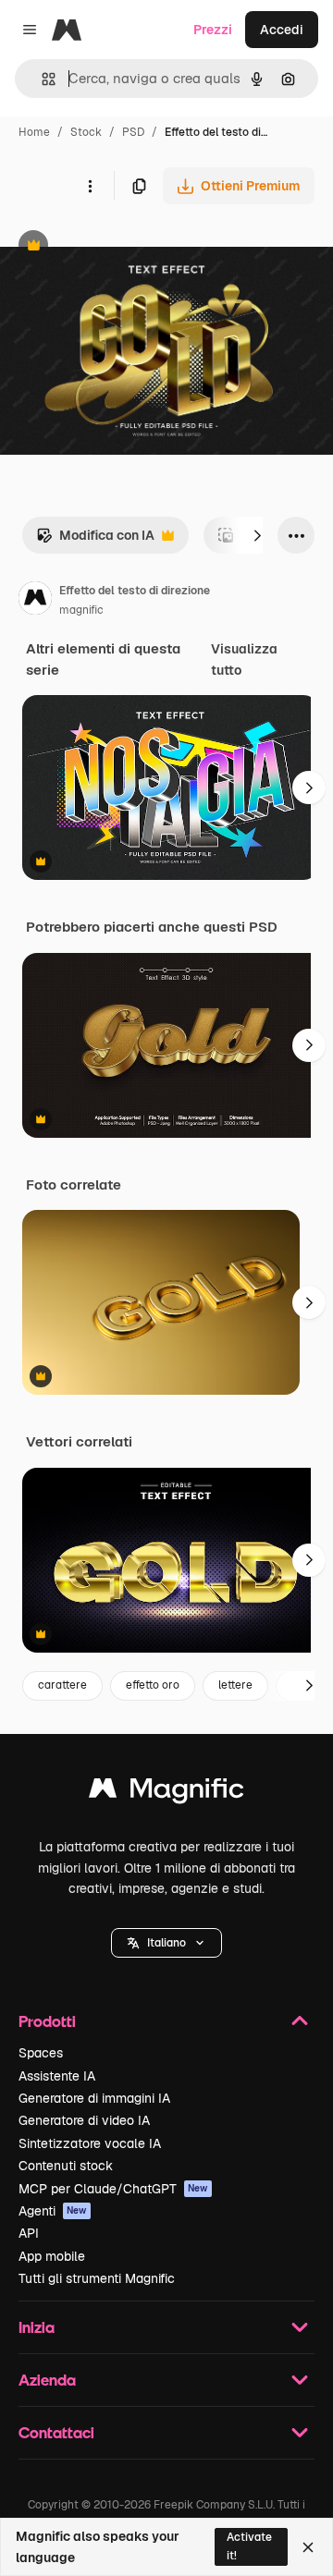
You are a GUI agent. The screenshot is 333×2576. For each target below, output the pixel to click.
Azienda (47, 2380)
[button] (166, 1943)
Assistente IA (57, 2076)
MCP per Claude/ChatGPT (113, 2189)
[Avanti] (257, 535)
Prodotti (47, 2021)
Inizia (37, 2327)
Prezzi (213, 30)
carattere (62, 1685)
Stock (86, 132)
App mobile (52, 2256)
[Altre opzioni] (90, 186)
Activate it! (249, 2546)
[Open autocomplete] (41, 79)
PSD (133, 132)
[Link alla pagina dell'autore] (35, 601)
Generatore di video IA (84, 2120)
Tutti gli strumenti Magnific (97, 2278)
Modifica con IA (95, 540)
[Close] (308, 2547)
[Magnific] (166, 1793)
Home (34, 132)
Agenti (53, 2211)
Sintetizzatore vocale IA (90, 2143)
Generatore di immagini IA (94, 2098)
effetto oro (153, 1685)
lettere (235, 1685)
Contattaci (56, 2432)
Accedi (282, 30)
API (29, 2233)
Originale (122, 247)
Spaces (41, 2053)
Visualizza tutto (244, 659)
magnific (81, 610)
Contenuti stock (66, 2166)
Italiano (166, 1943)
